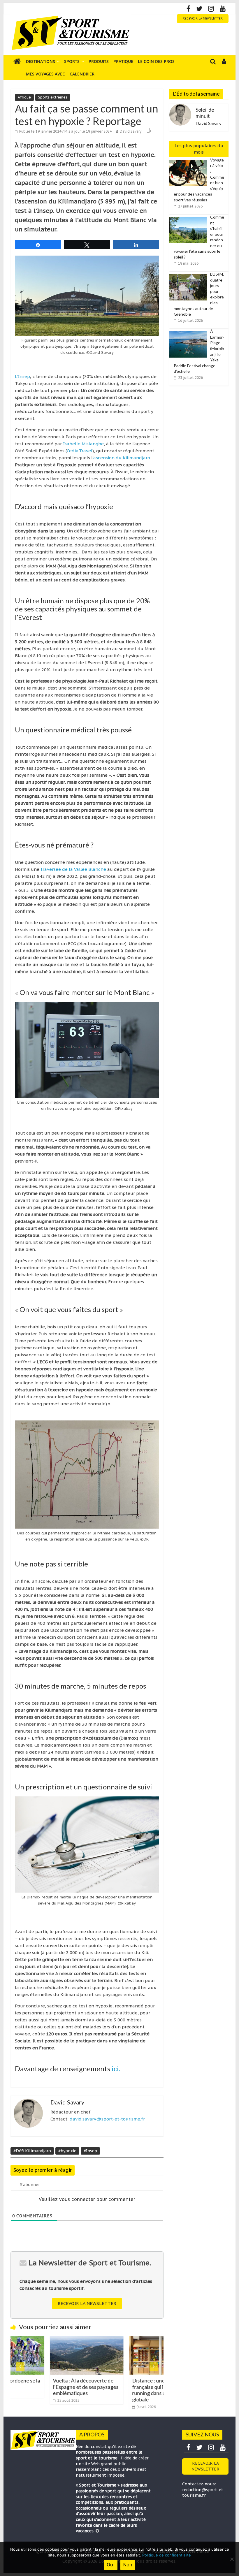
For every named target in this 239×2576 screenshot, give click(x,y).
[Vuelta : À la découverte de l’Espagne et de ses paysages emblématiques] (47, 2340)
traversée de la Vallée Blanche (73, 869)
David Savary (131, 131)
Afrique (24, 97)
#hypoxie (67, 2151)
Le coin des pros (156, 61)
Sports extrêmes (53, 97)
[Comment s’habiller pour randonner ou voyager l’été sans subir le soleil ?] (190, 217)
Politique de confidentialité (167, 2555)
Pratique (123, 61)
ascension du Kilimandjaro (122, 458)
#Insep (90, 2151)
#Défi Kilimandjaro (32, 2151)
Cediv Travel (80, 451)
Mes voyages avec (45, 74)
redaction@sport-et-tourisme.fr (204, 2493)
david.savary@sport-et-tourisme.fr (107, 2119)
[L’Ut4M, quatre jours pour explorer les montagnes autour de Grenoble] (190, 275)
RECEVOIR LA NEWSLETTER (203, 19)
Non (128, 2565)
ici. (116, 2068)
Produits (99, 61)
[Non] (232, 2559)
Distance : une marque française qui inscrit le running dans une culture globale (121, 2390)
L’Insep (22, 376)
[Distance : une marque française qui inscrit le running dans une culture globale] (126, 2340)
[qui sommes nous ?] (97, 2531)
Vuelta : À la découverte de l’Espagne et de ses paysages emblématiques (46, 2387)
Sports (72, 61)
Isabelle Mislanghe (83, 444)
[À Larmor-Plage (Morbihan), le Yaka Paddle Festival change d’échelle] (190, 332)
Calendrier (82, 74)
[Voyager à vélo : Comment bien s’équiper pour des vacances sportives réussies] (190, 160)
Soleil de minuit (205, 113)
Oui (111, 2565)
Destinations (41, 61)
